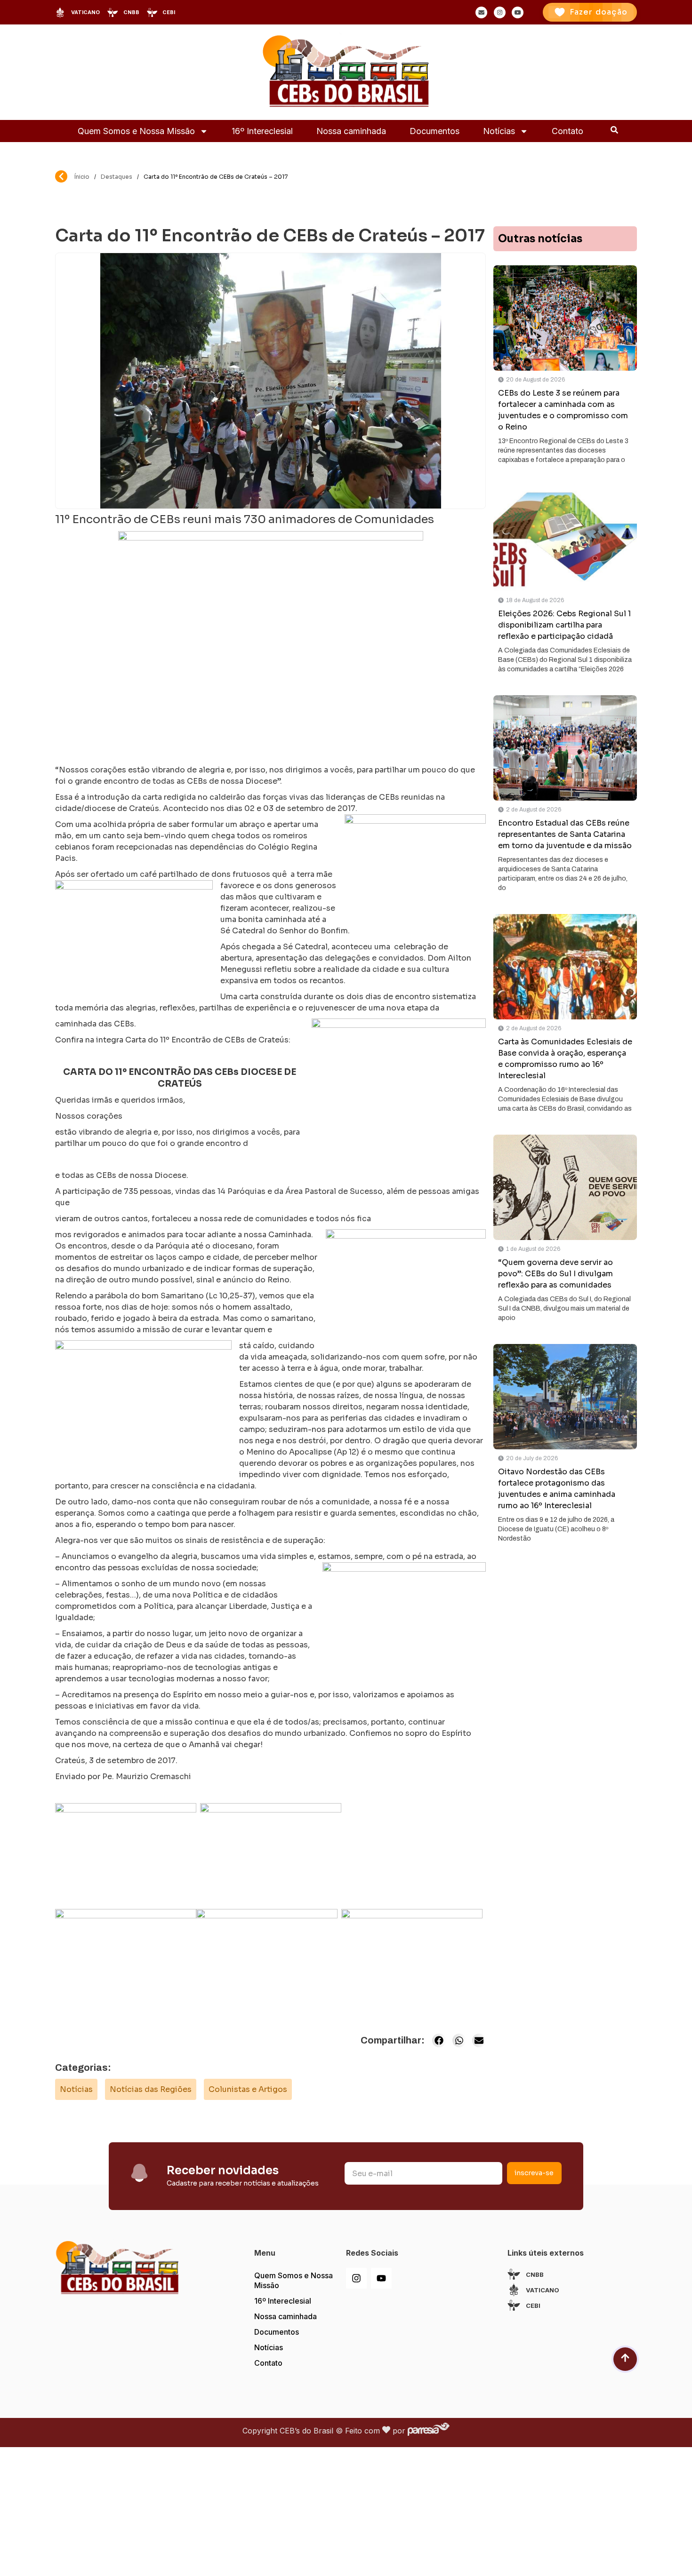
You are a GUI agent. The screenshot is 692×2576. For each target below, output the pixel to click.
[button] (439, 2040)
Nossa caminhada (351, 131)
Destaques (117, 177)
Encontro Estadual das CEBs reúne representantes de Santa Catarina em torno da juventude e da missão (565, 834)
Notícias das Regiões (151, 2089)
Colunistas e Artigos (248, 2089)
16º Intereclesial (262, 131)
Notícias (499, 131)
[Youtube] (381, 2278)
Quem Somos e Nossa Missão (136, 131)
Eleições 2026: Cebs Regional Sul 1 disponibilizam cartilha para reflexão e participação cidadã (564, 625)
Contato (567, 131)
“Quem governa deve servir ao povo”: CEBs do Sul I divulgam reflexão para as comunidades (555, 1274)
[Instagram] (356, 2278)
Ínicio (82, 177)
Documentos (435, 131)
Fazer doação (599, 12)
